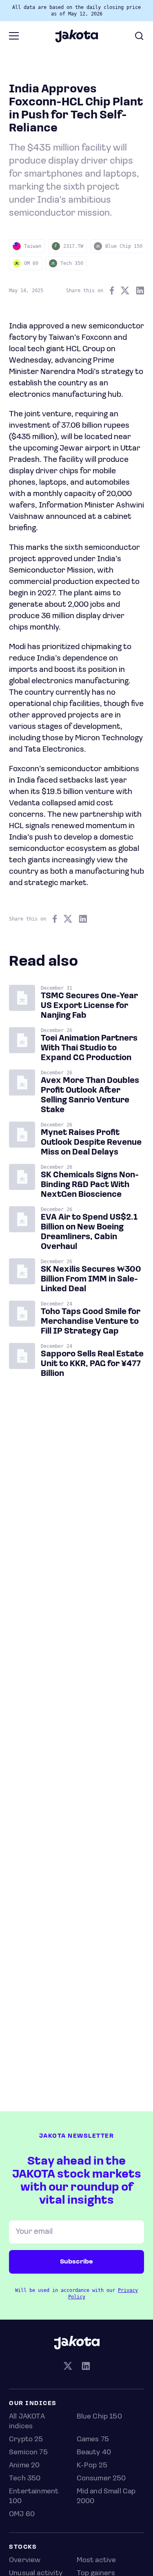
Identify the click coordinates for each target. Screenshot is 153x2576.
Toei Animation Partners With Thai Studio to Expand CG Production (89, 1048)
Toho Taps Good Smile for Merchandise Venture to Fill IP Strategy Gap (91, 1322)
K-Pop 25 (92, 2466)
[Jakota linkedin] (86, 2367)
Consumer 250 (101, 2479)
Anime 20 (24, 2466)
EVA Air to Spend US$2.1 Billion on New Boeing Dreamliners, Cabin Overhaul (89, 1232)
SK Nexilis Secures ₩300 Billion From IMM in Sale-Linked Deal (91, 1279)
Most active (96, 2561)
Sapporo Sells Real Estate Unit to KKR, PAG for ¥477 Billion (92, 1364)
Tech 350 (25, 2479)
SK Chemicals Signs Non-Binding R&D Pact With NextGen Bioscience (90, 1185)
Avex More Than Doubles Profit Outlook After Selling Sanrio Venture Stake (90, 1096)
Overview (25, 2561)
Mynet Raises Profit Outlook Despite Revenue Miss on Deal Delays (91, 1143)
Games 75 (93, 2440)
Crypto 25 (26, 2440)
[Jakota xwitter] (68, 2367)
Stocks (23, 2547)
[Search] (139, 36)
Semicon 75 (28, 2453)
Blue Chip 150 (99, 2417)
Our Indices (33, 2404)
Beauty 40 (94, 2453)
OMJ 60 (22, 2515)
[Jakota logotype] (76, 39)
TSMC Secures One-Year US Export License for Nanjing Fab (89, 1006)
